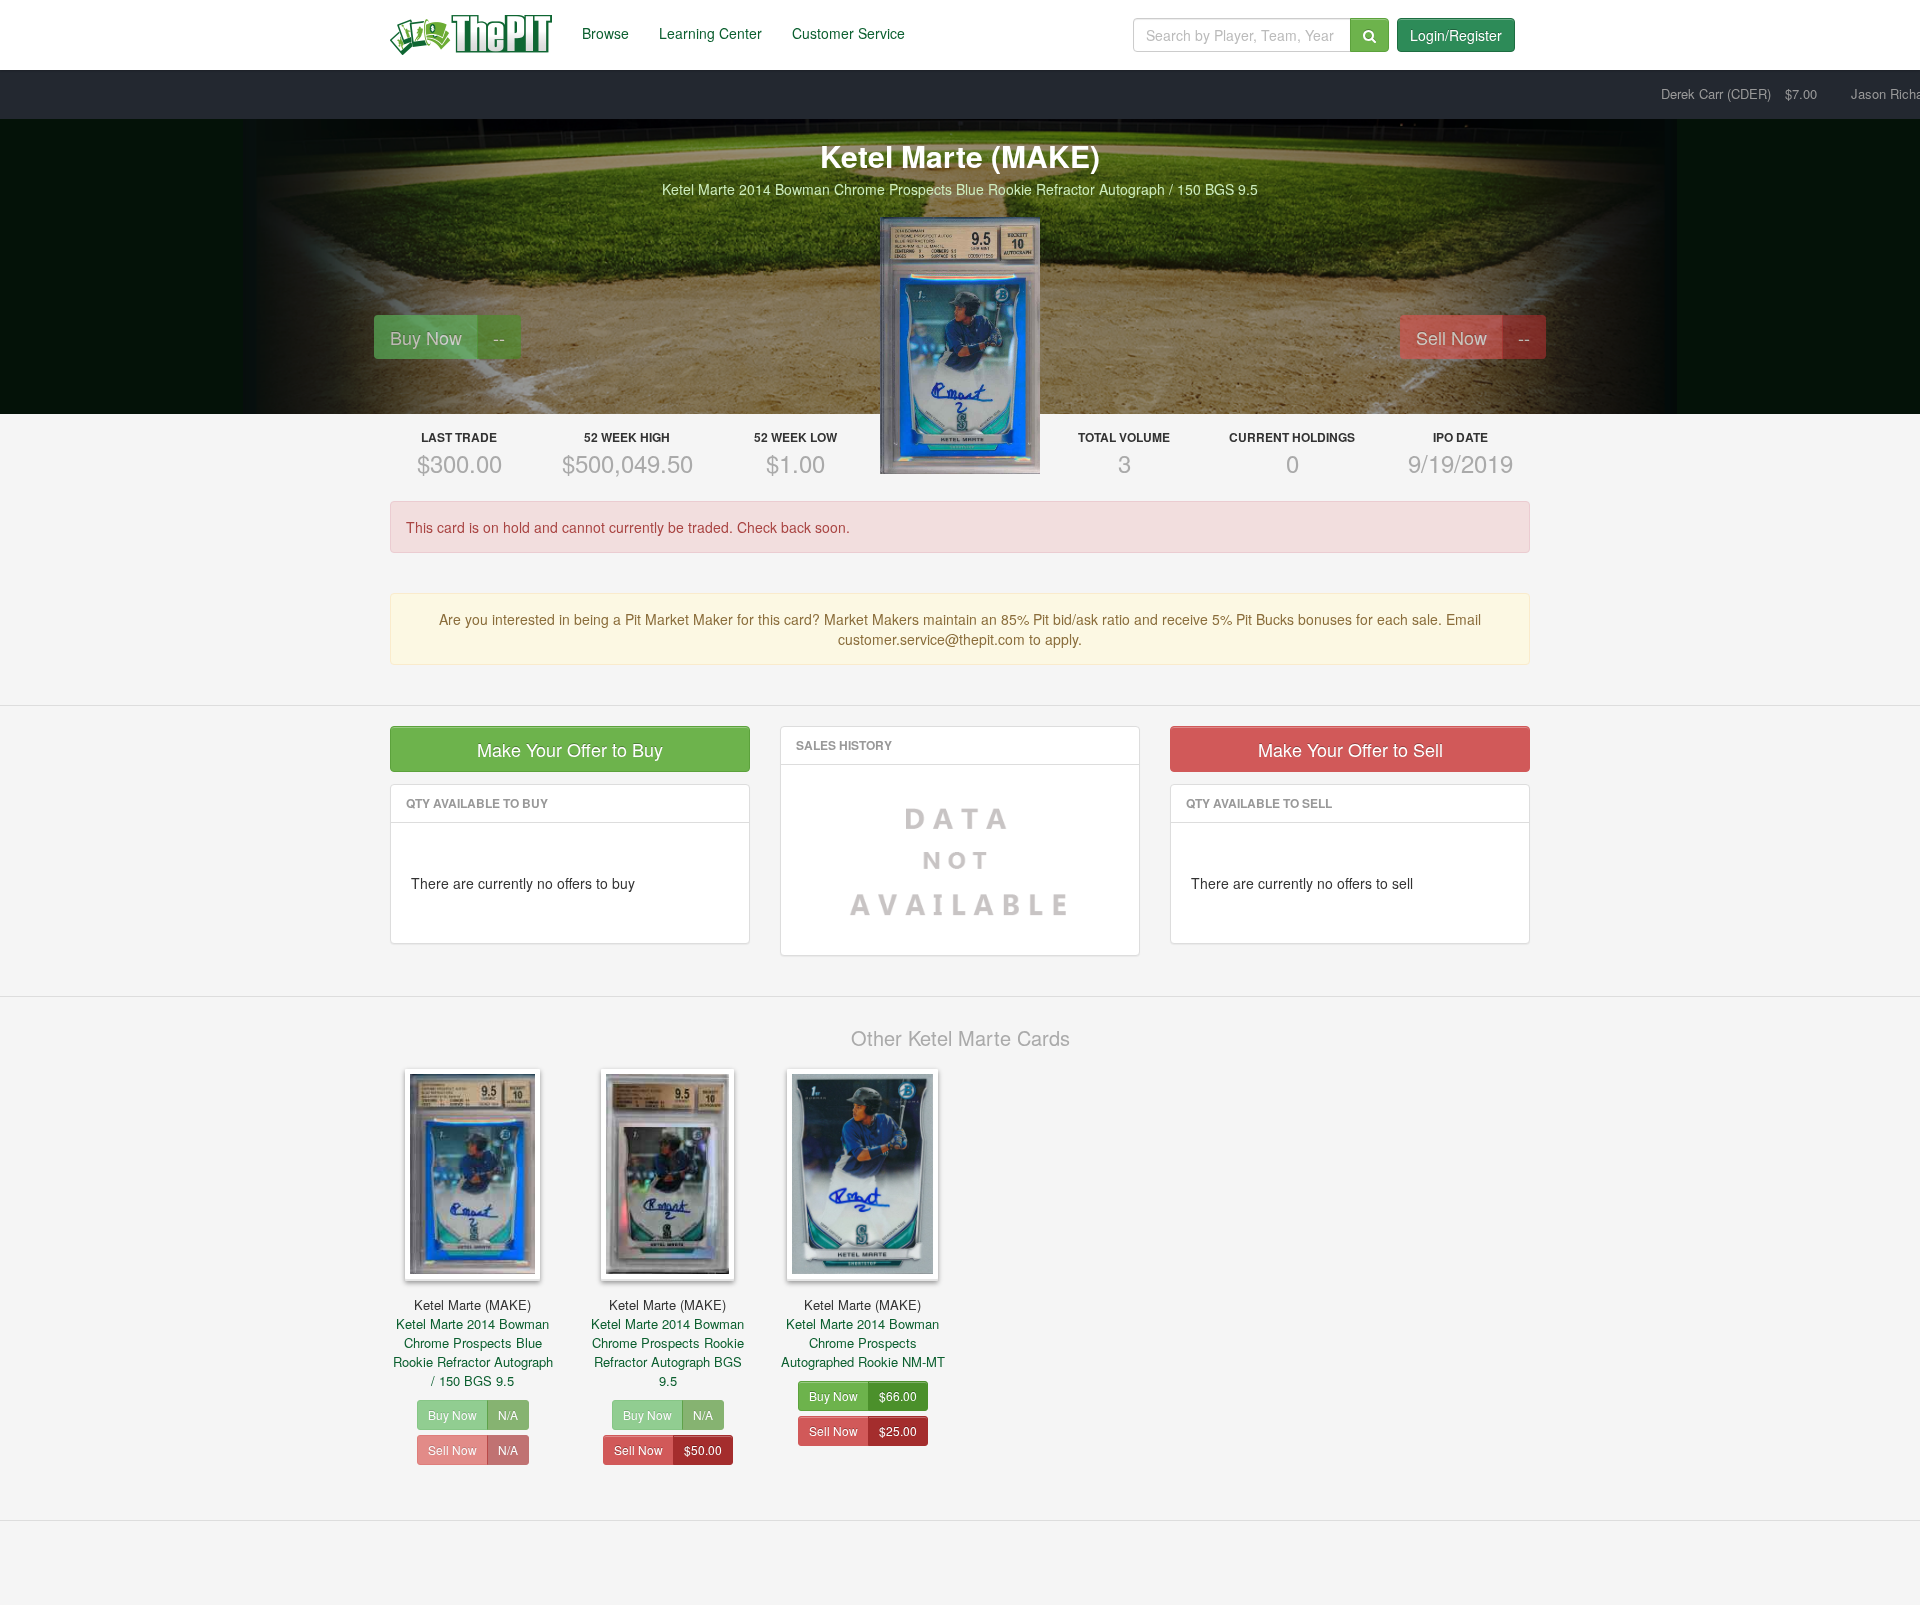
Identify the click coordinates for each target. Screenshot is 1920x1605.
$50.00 (703, 1449)
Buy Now (426, 337)
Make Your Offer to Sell (1350, 749)
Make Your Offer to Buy (570, 749)
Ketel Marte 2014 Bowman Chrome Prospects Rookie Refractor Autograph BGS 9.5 (667, 1342)
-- (499, 337)
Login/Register (1456, 35)
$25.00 (898, 1430)
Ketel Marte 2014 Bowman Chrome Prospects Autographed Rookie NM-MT (863, 1333)
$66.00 (898, 1395)
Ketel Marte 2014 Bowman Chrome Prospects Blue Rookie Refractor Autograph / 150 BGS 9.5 (473, 1342)
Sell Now (1451, 337)
